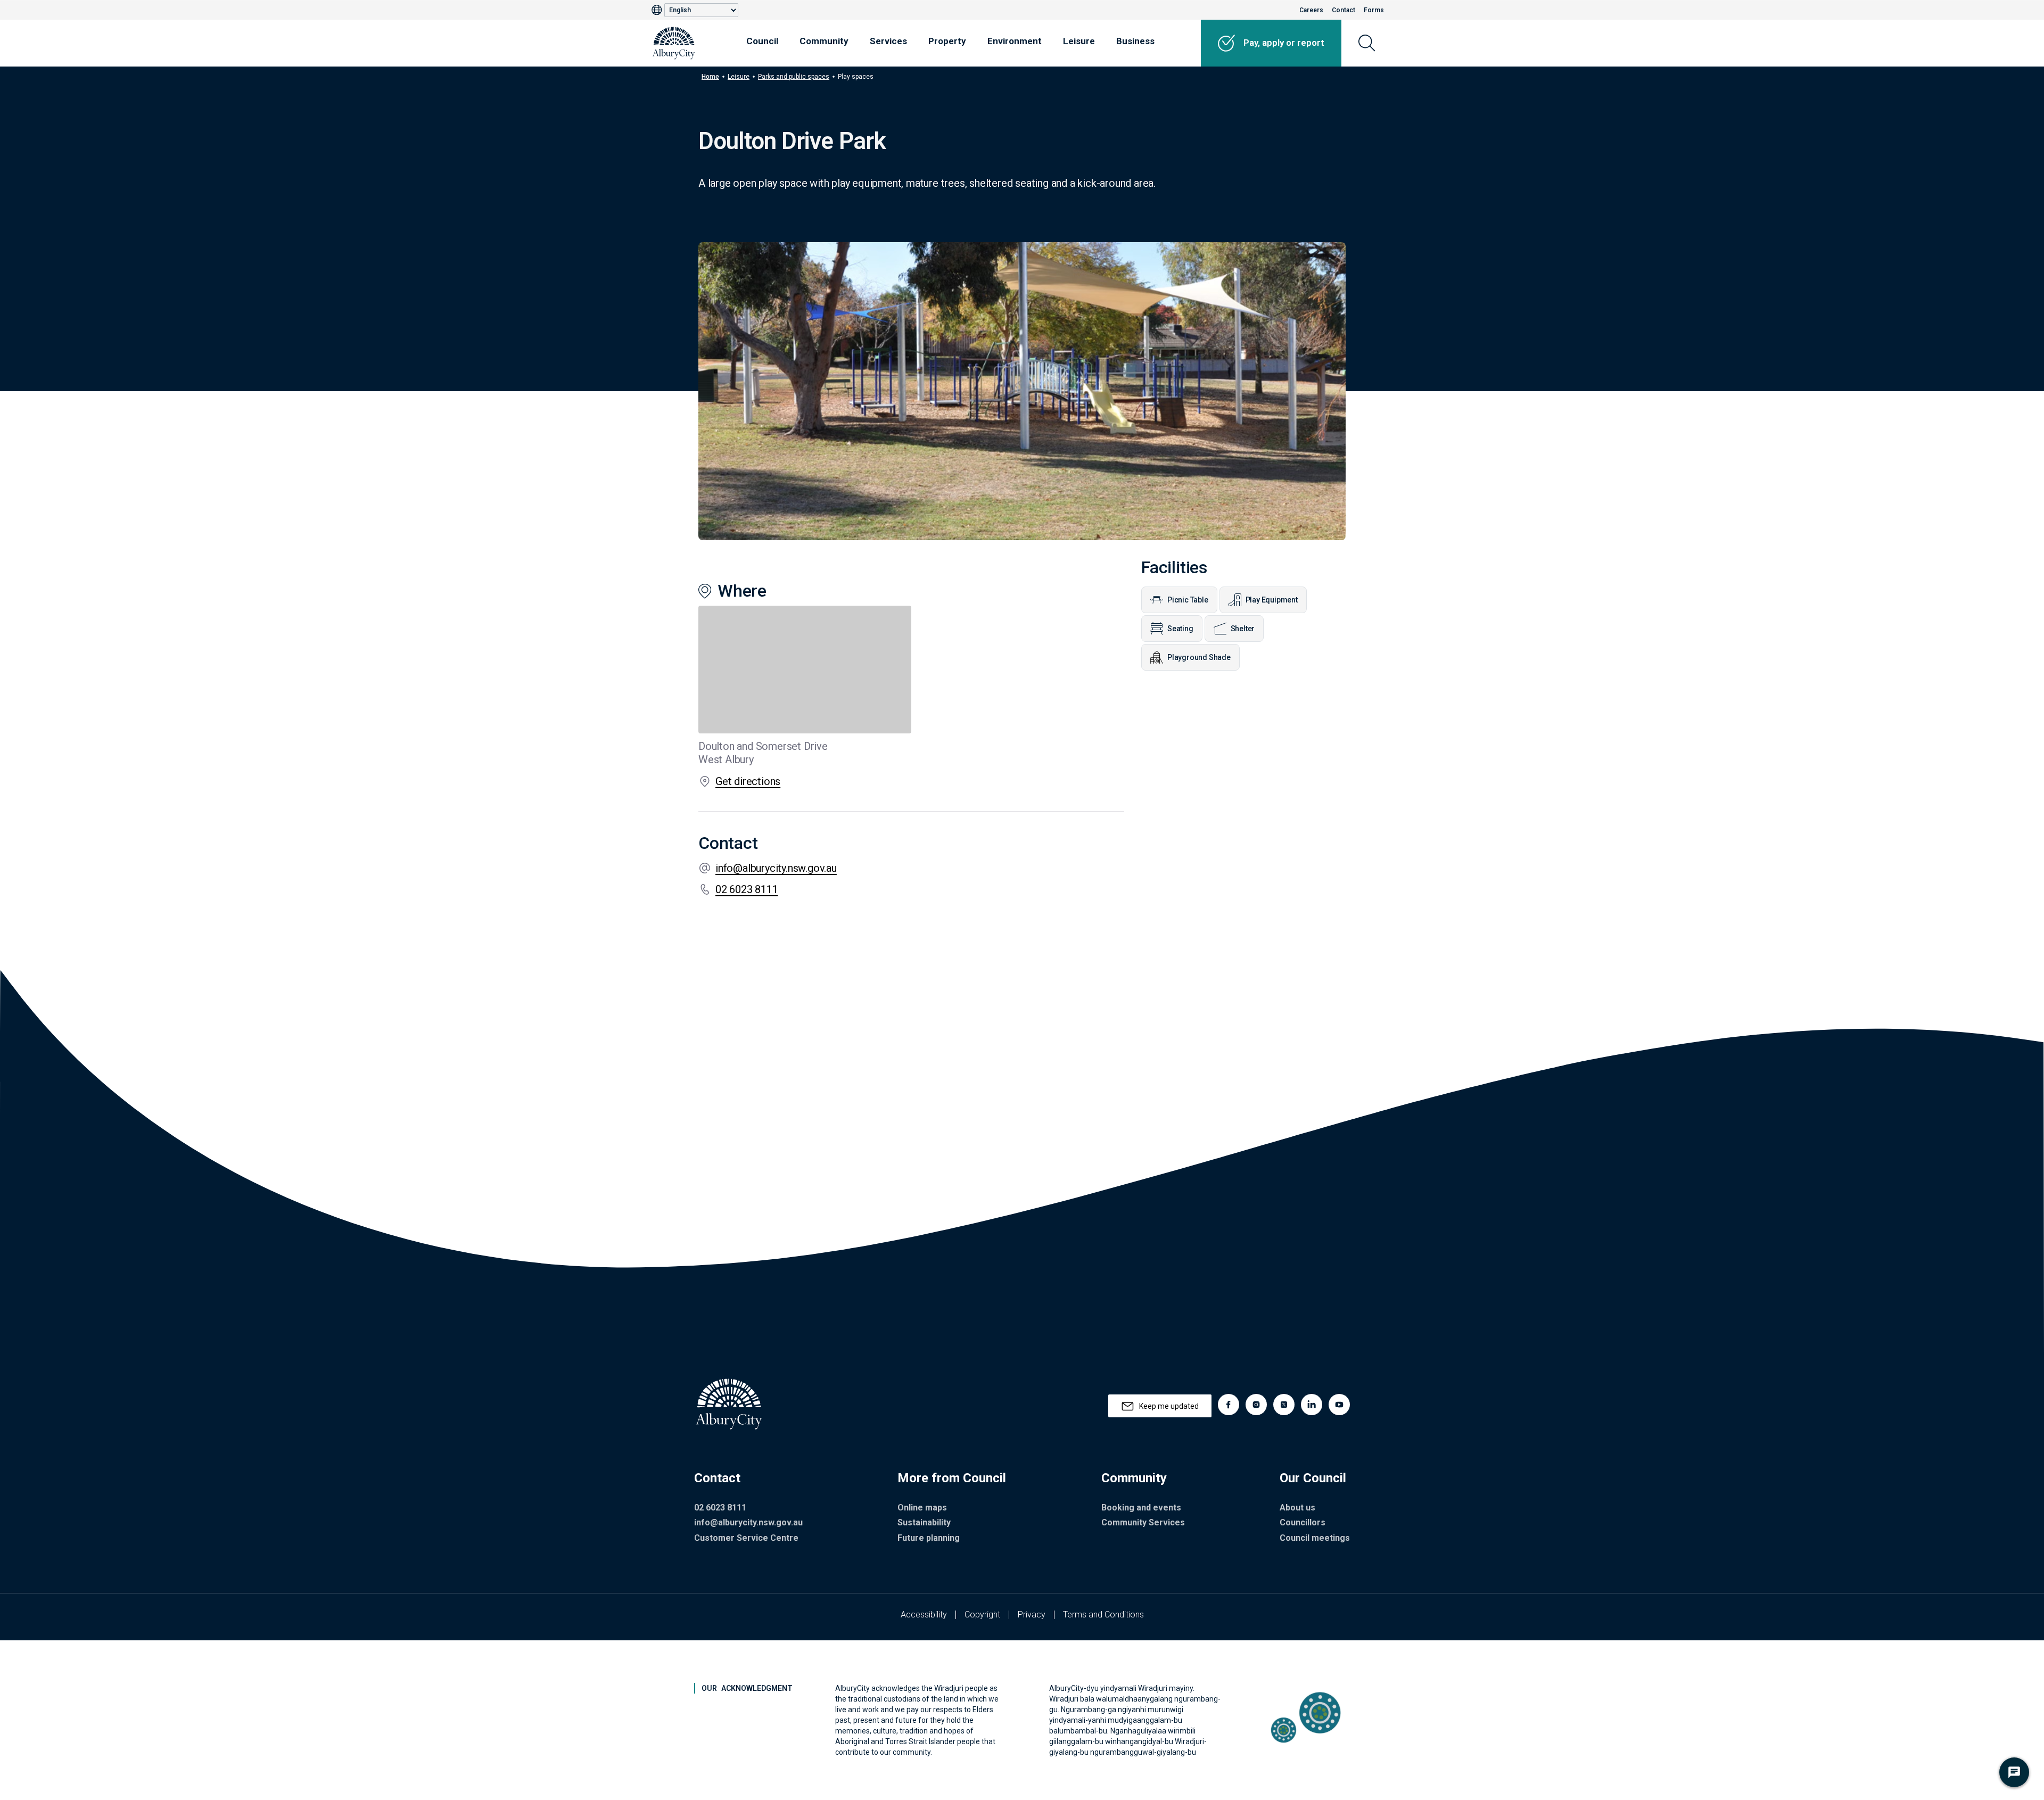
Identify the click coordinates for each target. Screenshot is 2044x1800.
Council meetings (1315, 1538)
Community (824, 41)
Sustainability (924, 1522)
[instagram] (1256, 1405)
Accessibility (924, 1615)
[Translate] (658, 10)
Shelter (1243, 629)
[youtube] (1339, 1405)
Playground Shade (1199, 657)
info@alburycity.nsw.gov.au (776, 868)
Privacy (1032, 1615)
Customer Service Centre (746, 1538)
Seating (1180, 629)
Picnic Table (1188, 600)
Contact (1344, 10)
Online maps (922, 1508)
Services (888, 41)
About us (1297, 1508)
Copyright (982, 1615)
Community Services (1143, 1522)
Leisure (1079, 41)
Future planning (929, 1538)
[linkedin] (1312, 1405)
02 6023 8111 (747, 889)
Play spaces (856, 77)
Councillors (1303, 1522)
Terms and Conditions (1103, 1615)
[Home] (674, 43)
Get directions (748, 781)
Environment (1015, 41)
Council (762, 41)
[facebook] (1229, 1405)
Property (947, 41)
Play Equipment (1272, 600)
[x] (1284, 1405)
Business (1135, 41)
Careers (1311, 10)
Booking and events (1141, 1508)
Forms (1374, 10)
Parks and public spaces (794, 77)
